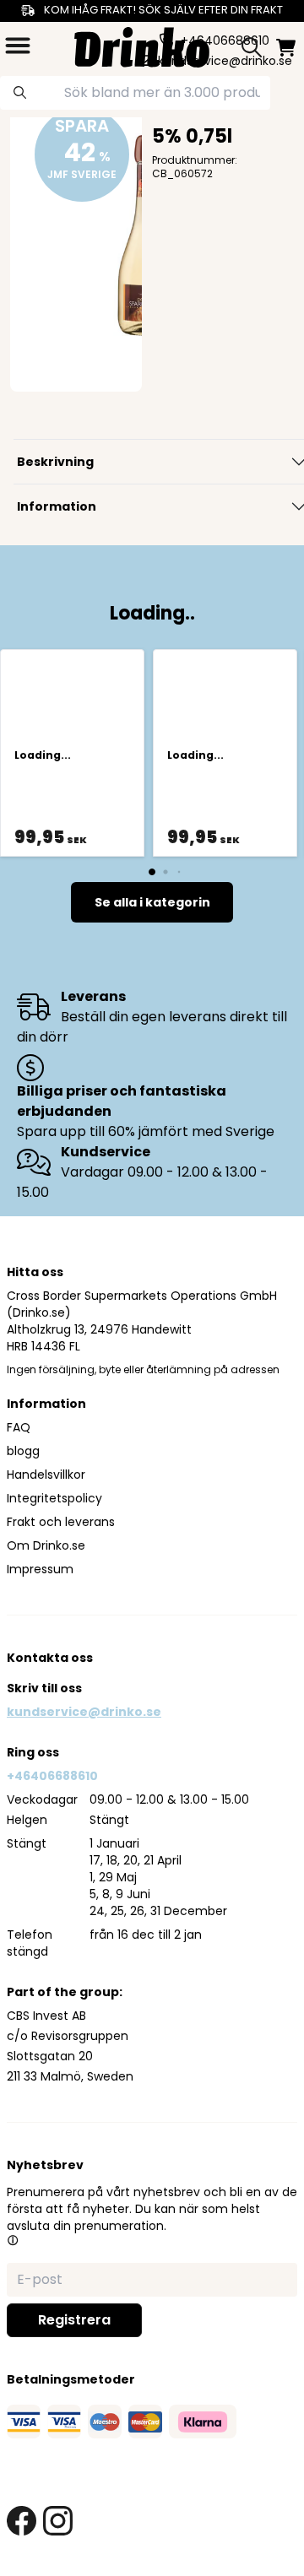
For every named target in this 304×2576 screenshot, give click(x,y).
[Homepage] (142, 45)
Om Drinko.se (46, 1545)
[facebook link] (22, 2521)
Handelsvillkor (46, 1475)
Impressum (40, 1569)
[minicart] (286, 48)
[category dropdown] (18, 46)
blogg (23, 1451)
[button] (13, 2240)
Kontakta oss (50, 1658)
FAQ (19, 1427)
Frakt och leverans (61, 1522)
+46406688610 (52, 1776)
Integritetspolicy (54, 1498)
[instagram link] (58, 2521)
